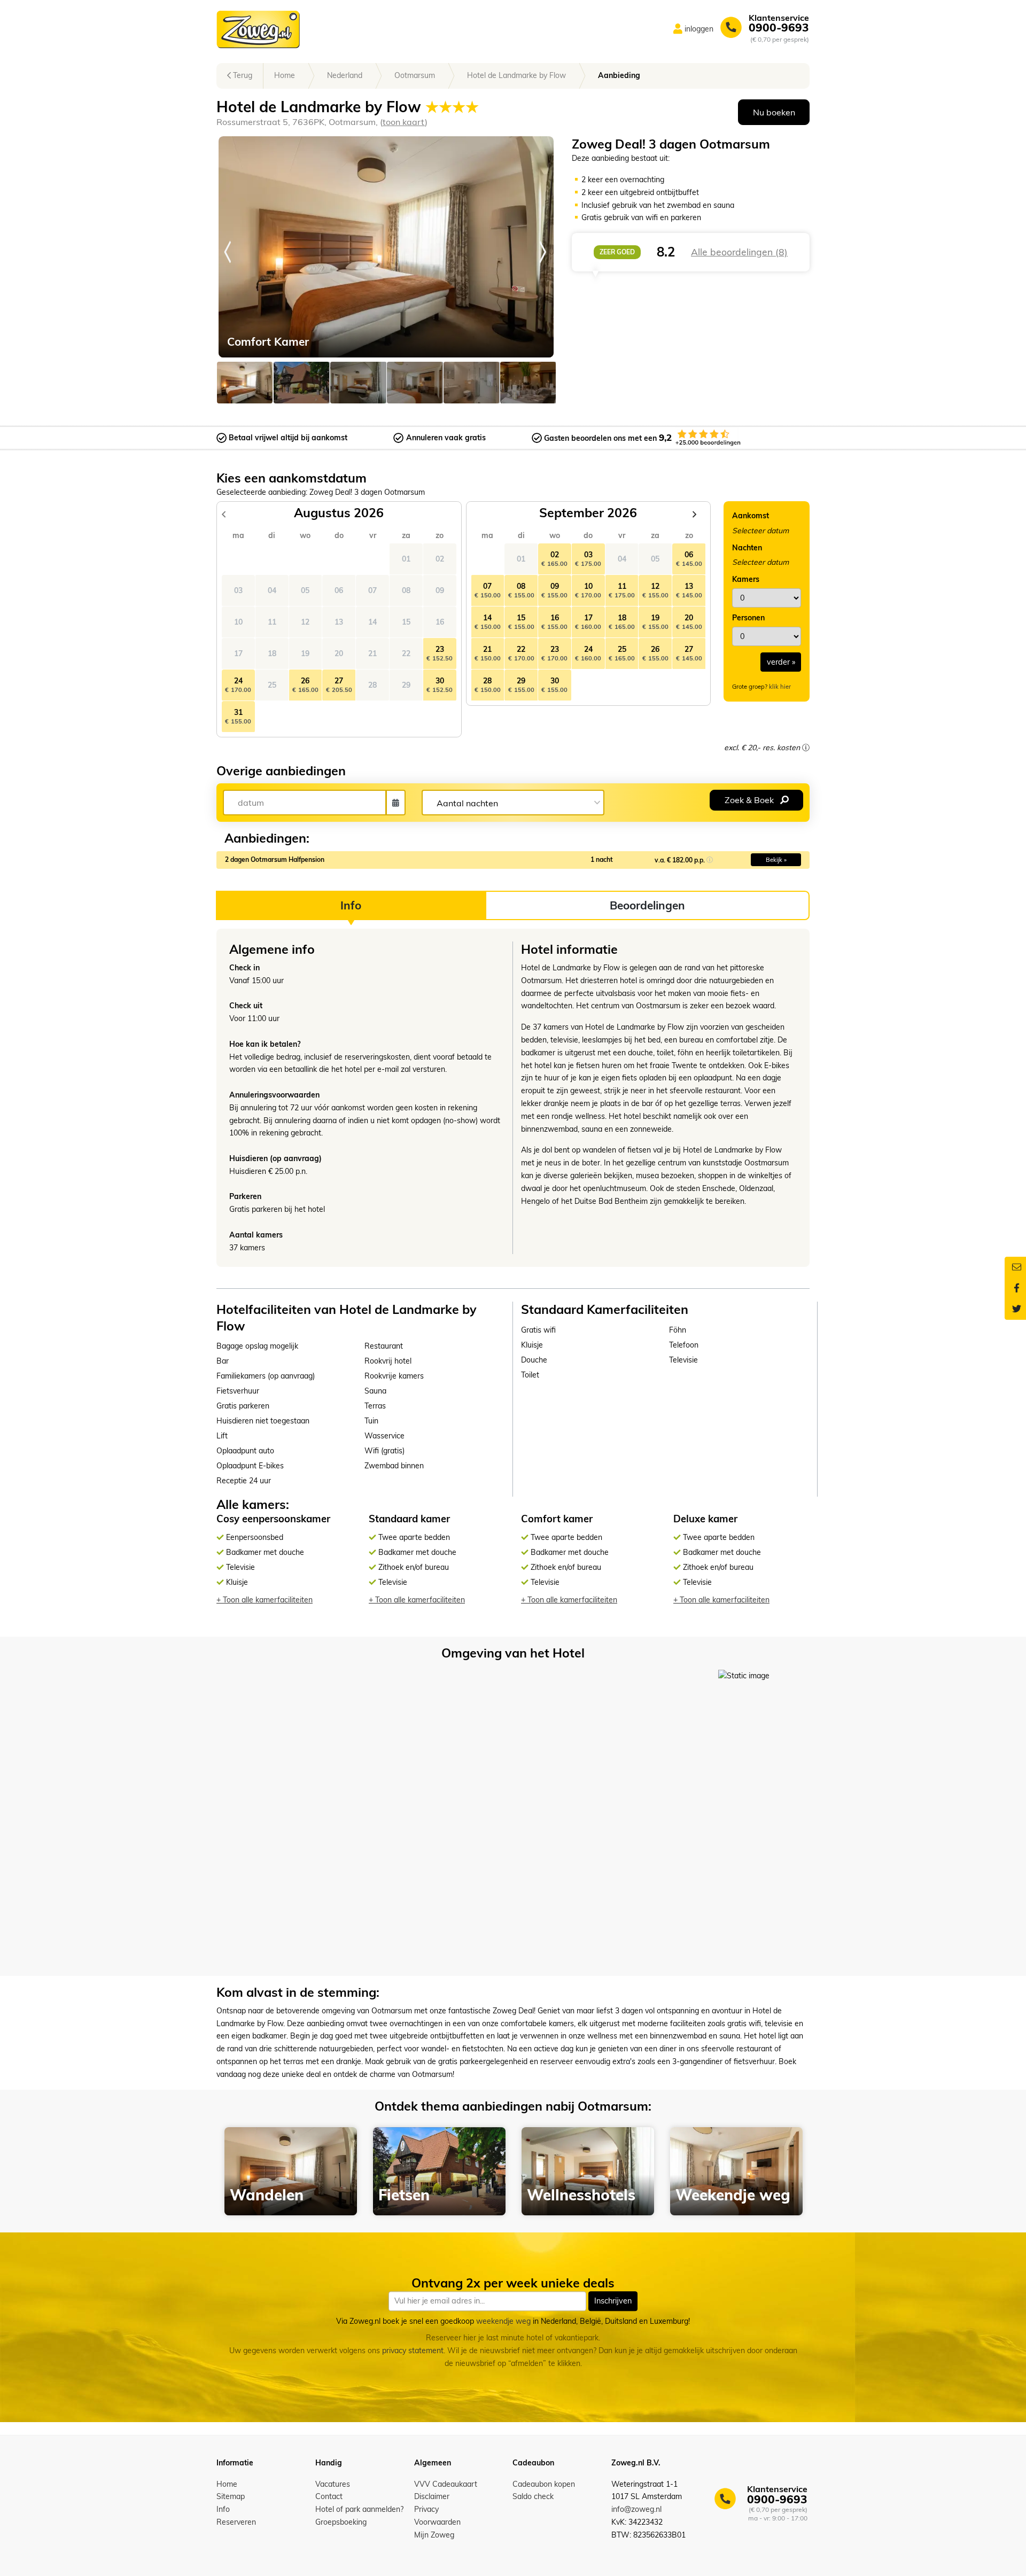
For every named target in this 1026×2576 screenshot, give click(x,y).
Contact (329, 2496)
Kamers (746, 579)
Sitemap (231, 2496)
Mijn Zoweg (434, 2535)
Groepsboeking (341, 2522)
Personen (748, 618)
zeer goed (617, 252)
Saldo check (533, 2496)
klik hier (780, 687)
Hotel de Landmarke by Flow (516, 75)
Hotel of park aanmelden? (359, 2509)
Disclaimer (432, 2496)
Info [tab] (351, 905)
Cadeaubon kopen (544, 2484)
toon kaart (404, 122)
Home (285, 75)
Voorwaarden (437, 2522)
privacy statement (413, 2351)
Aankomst (751, 516)
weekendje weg (503, 2321)
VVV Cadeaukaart (446, 2484)
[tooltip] (806, 748)
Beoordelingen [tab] (647, 905)
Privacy (426, 2509)
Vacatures (333, 2484)
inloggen (699, 29)
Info (223, 2509)
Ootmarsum (415, 75)
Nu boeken (774, 112)
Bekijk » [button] (776, 860)
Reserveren (236, 2522)
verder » (781, 662)
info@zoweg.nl (636, 2509)
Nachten (747, 548)
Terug (242, 75)
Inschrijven (613, 2301)
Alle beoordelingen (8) (739, 252)
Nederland (345, 75)
